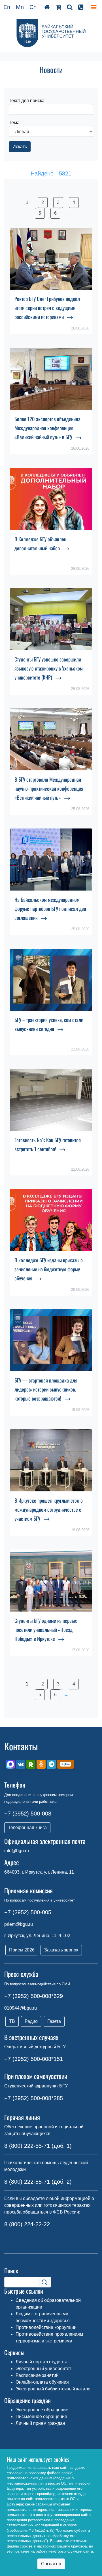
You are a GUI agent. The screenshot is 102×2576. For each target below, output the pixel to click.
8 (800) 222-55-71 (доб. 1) (38, 2146)
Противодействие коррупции (46, 2327)
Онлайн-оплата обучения (42, 2382)
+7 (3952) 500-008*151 (34, 2059)
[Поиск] (70, 7)
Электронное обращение (42, 2410)
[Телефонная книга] (81, 7)
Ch (33, 7)
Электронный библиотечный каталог (54, 2389)
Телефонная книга (27, 1827)
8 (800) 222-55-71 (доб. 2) (38, 2182)
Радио (31, 2021)
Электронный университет (43, 2369)
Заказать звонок (61, 1950)
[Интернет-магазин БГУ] (58, 7)
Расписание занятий (37, 2375)
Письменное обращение (41, 2416)
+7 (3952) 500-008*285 (34, 2098)
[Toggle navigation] (94, 7)
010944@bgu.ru (21, 2008)
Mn (20, 7)
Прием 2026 (22, 1950)
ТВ (12, 2021)
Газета (54, 2021)
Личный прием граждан (40, 2423)
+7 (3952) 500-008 (28, 1814)
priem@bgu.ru (19, 1924)
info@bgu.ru (17, 1851)
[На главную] (47, 7)
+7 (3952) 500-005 (28, 1912)
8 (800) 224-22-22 (27, 2224)
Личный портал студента (42, 2362)
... (67, 213)
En (7, 7)
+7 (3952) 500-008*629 (34, 1996)
